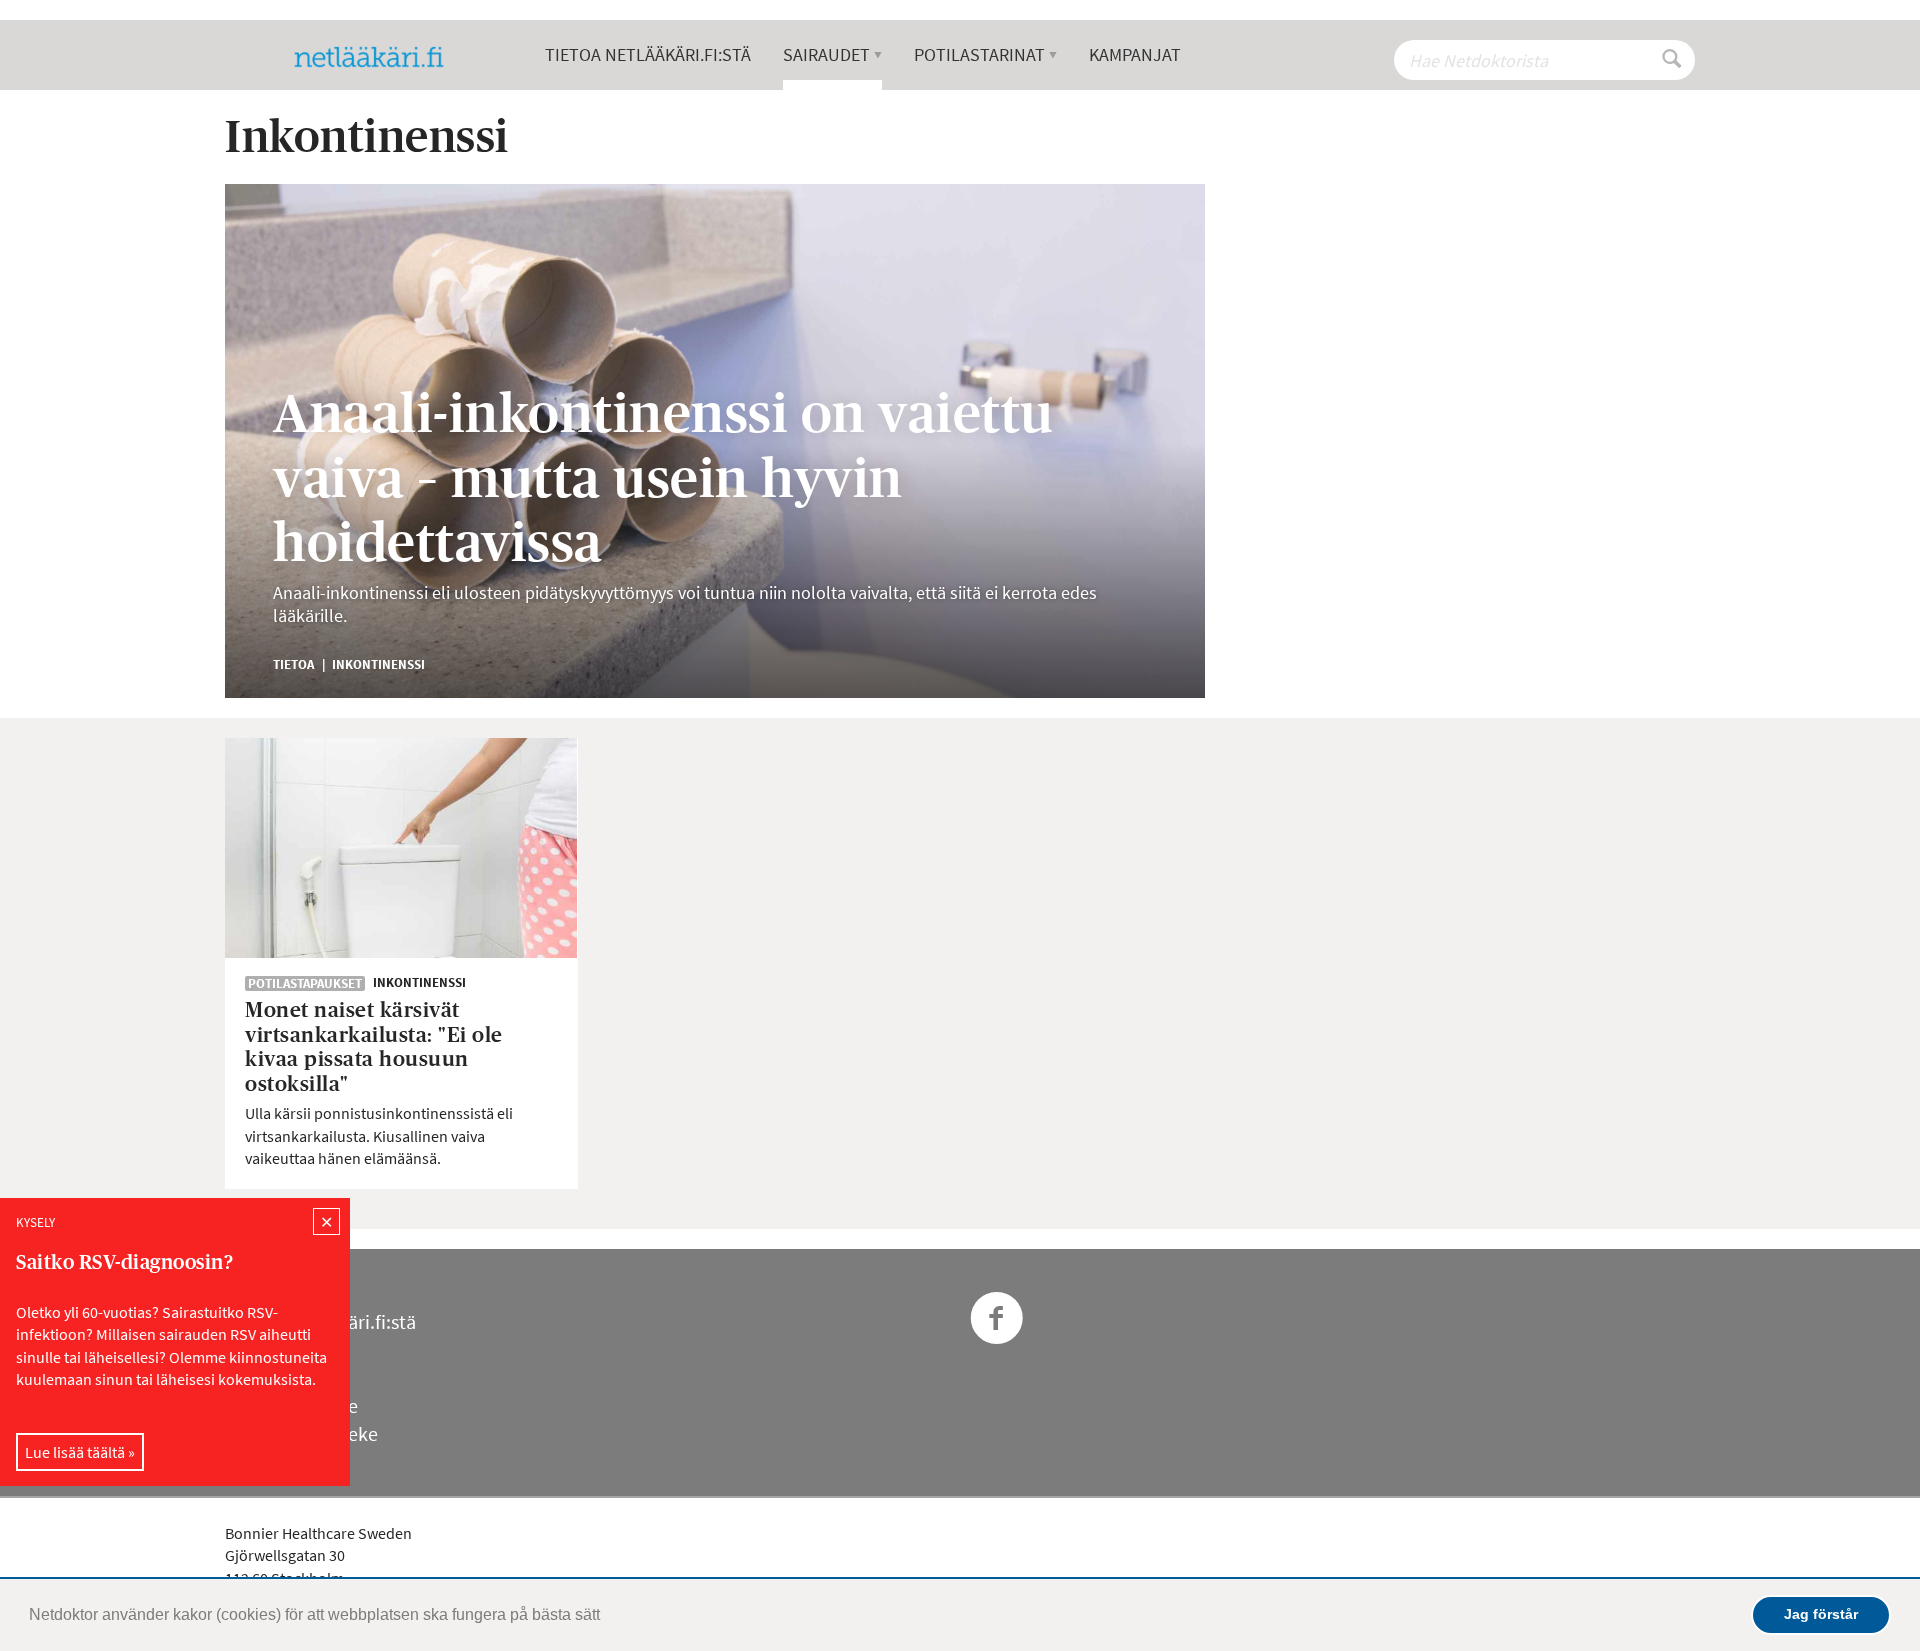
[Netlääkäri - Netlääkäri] (377, 57)
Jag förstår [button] (1821, 1614)
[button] (607, 1617)
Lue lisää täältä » (80, 1452)
